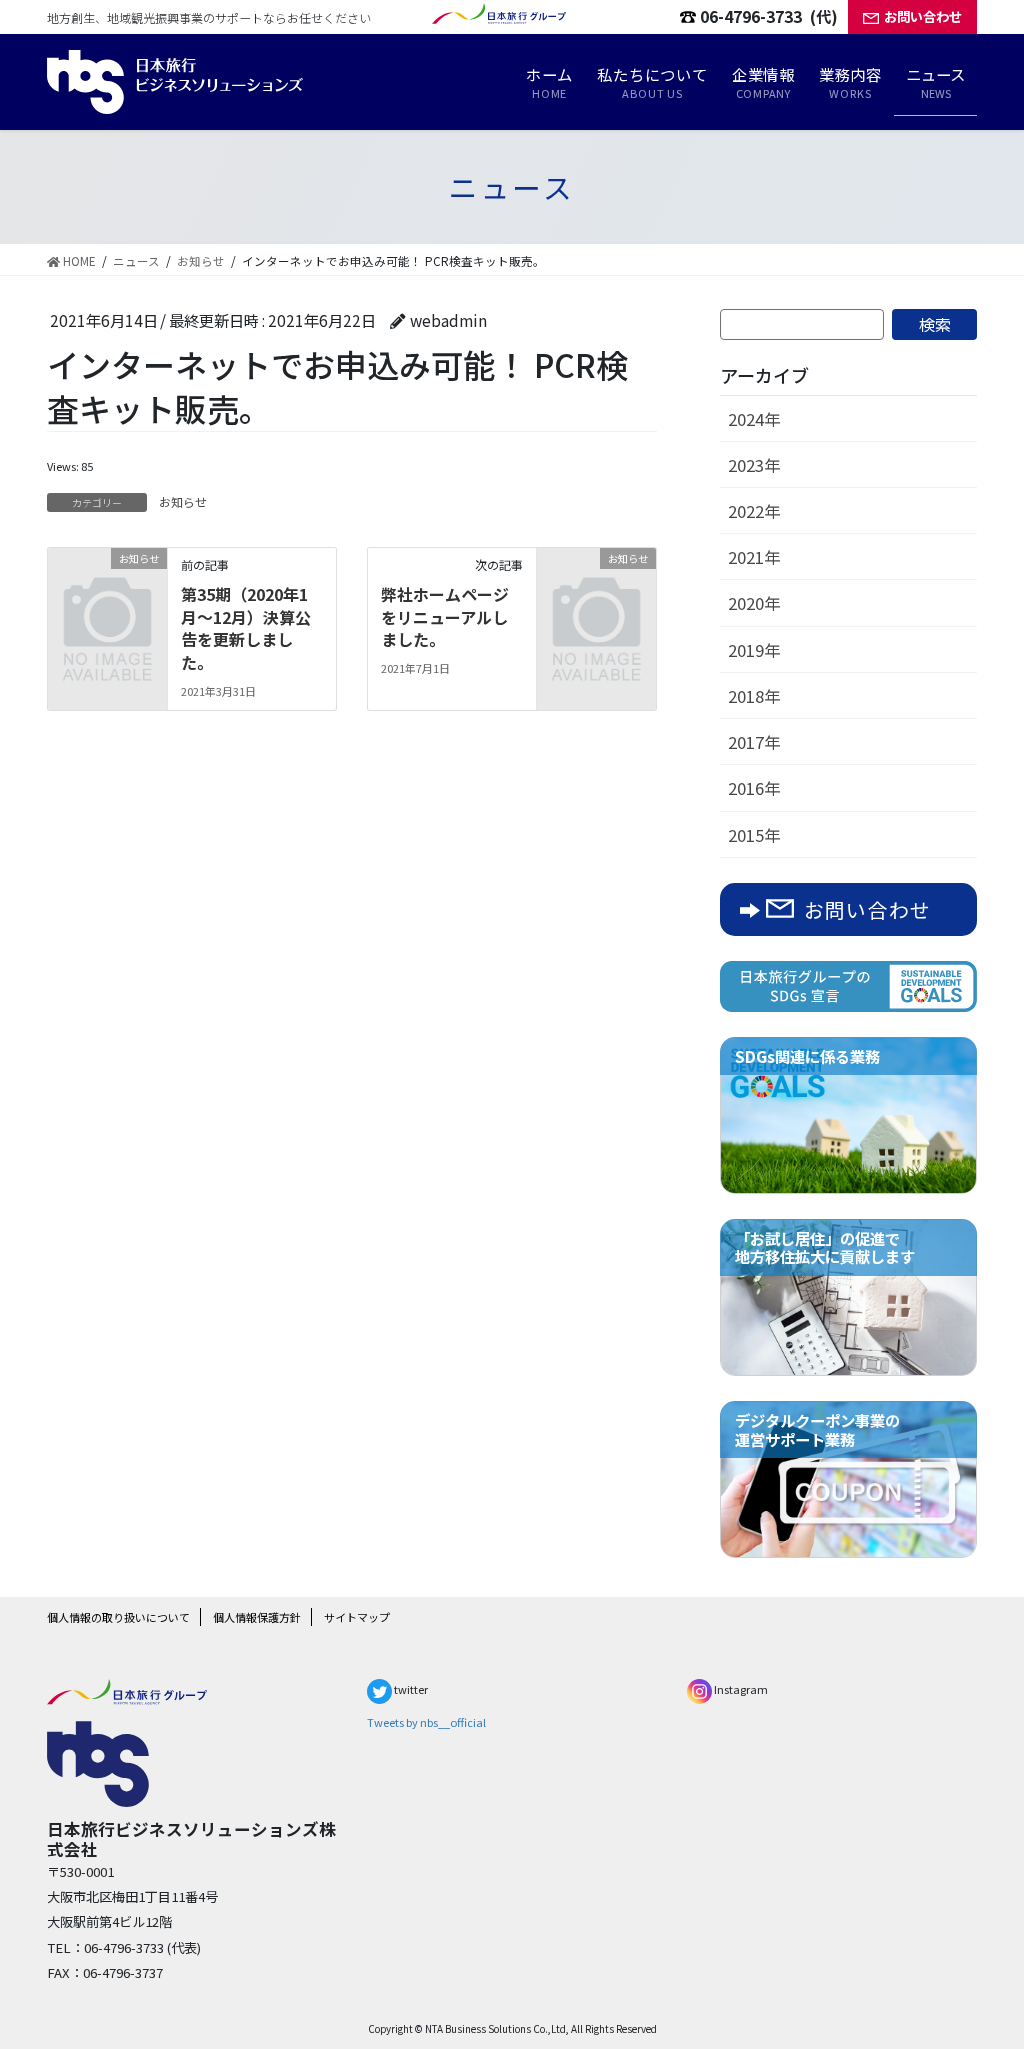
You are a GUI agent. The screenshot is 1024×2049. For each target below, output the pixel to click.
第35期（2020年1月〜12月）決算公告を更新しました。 (246, 627)
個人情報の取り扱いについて (118, 1617)
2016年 (754, 788)
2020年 (754, 603)
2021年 (754, 557)
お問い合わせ (923, 16)
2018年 (754, 696)
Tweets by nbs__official (426, 1722)
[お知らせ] (107, 583)
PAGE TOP (977, 1966)
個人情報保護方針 (257, 1617)
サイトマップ (357, 1617)
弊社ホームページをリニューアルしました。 (445, 616)
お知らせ (183, 501)
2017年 (754, 742)
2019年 (754, 650)
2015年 (754, 835)
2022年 (754, 511)
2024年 (754, 419)
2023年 (754, 465)
